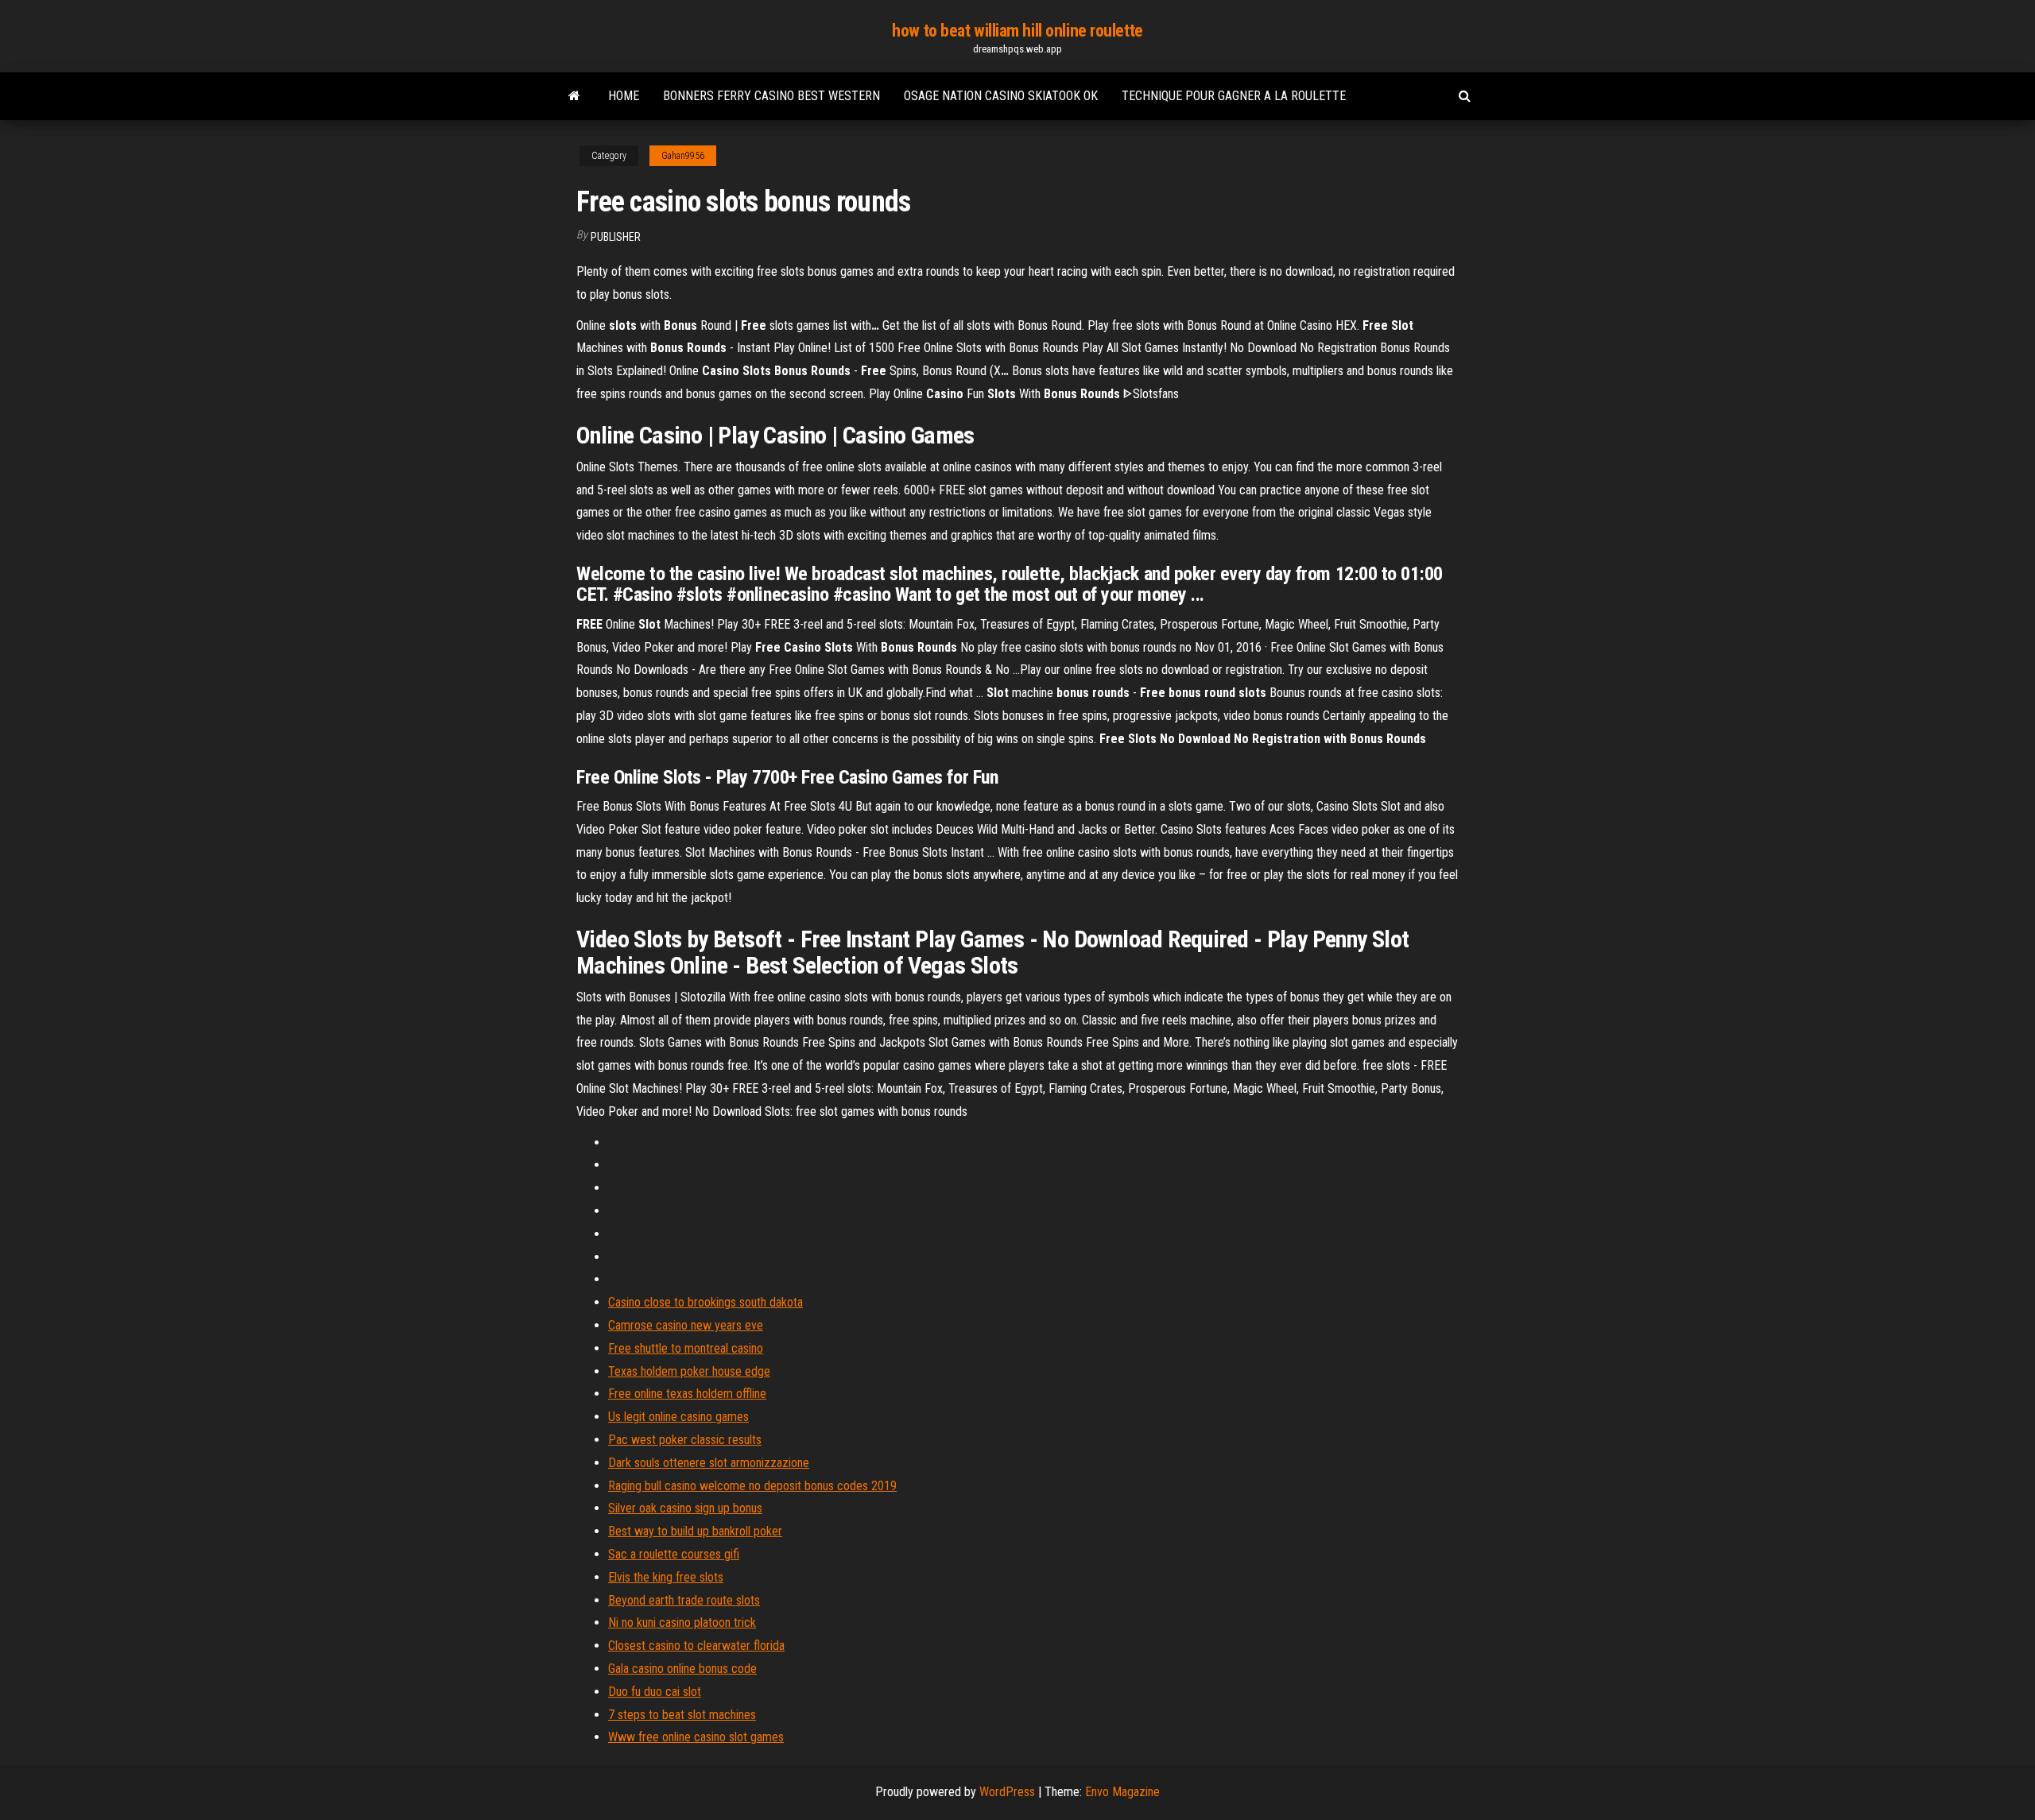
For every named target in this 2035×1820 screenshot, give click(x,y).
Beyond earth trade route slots (684, 1600)
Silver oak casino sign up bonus (685, 1508)
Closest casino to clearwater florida (696, 1646)
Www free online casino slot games (696, 1737)
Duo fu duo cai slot (655, 1692)
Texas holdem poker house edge (689, 1371)
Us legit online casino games (678, 1417)
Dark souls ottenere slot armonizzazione (709, 1463)
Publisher (616, 237)
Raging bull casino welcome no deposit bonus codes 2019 (752, 1486)
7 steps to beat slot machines (682, 1715)
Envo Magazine (1122, 1792)
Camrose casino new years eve (686, 1325)
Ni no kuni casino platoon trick (682, 1623)
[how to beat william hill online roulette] (574, 96)
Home (624, 96)
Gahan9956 (683, 156)
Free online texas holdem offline (687, 1394)
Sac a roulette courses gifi (674, 1554)
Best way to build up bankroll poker (695, 1531)
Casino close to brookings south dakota (705, 1302)
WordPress (1007, 1792)
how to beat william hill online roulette (1017, 31)
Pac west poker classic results (685, 1440)
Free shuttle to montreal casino (686, 1348)
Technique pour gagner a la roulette (1234, 96)
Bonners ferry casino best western (771, 96)
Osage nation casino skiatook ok (1001, 96)
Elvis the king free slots (666, 1577)
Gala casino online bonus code (682, 1669)
